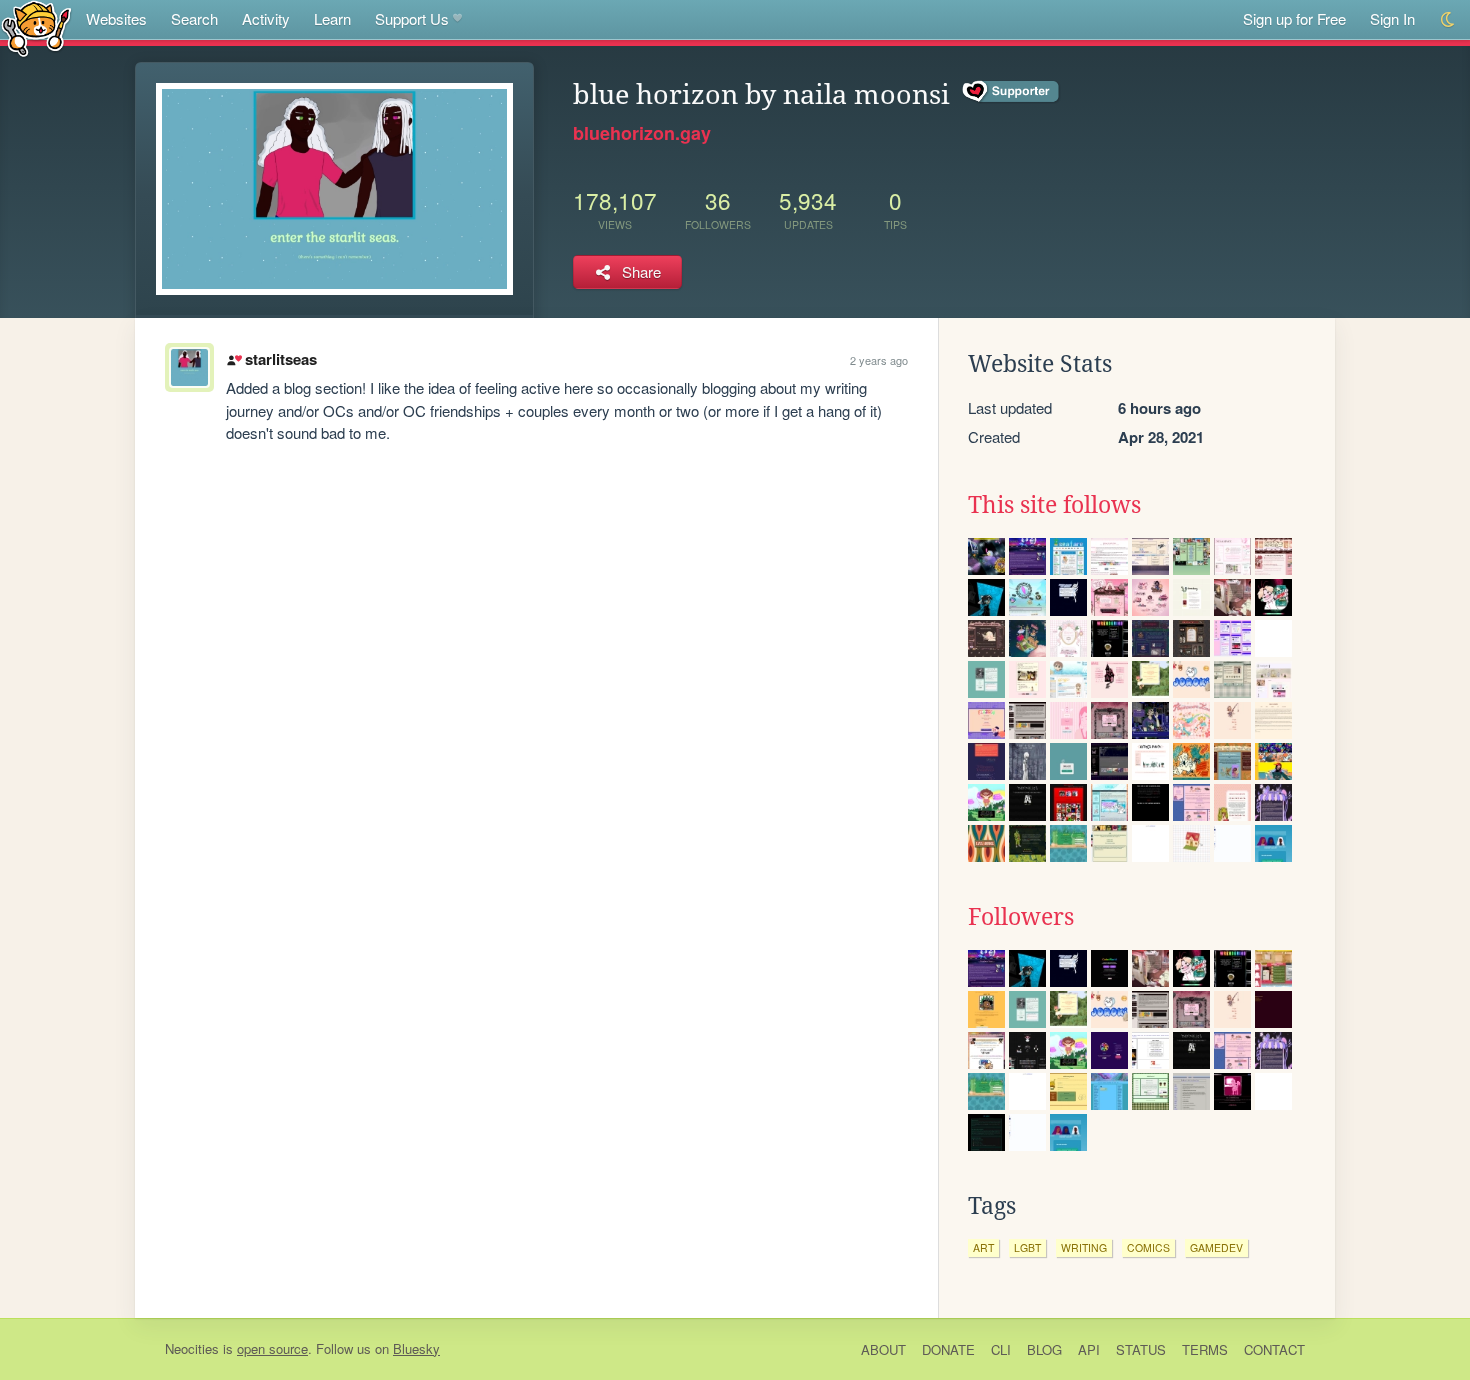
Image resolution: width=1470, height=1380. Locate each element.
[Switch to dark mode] (1448, 19)
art (983, 1247)
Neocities (192, 1348)
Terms (1205, 1349)
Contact (1274, 1349)
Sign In (1392, 18)
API (1089, 1349)
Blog (1044, 1349)
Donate (948, 1349)
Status (1141, 1349)
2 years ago (879, 360)
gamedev (1216, 1247)
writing (1084, 1247)
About (883, 1349)
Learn (332, 18)
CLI (1001, 1349)
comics (1148, 1247)
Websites (116, 18)
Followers (1021, 917)
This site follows (1054, 505)
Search (194, 18)
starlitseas (280, 359)
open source (272, 1348)
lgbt (1027, 1247)
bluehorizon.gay (642, 133)
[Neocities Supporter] (1011, 92)
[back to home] (36, 27)
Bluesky (416, 1348)
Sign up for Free (1294, 18)
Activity (266, 18)
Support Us (412, 18)
